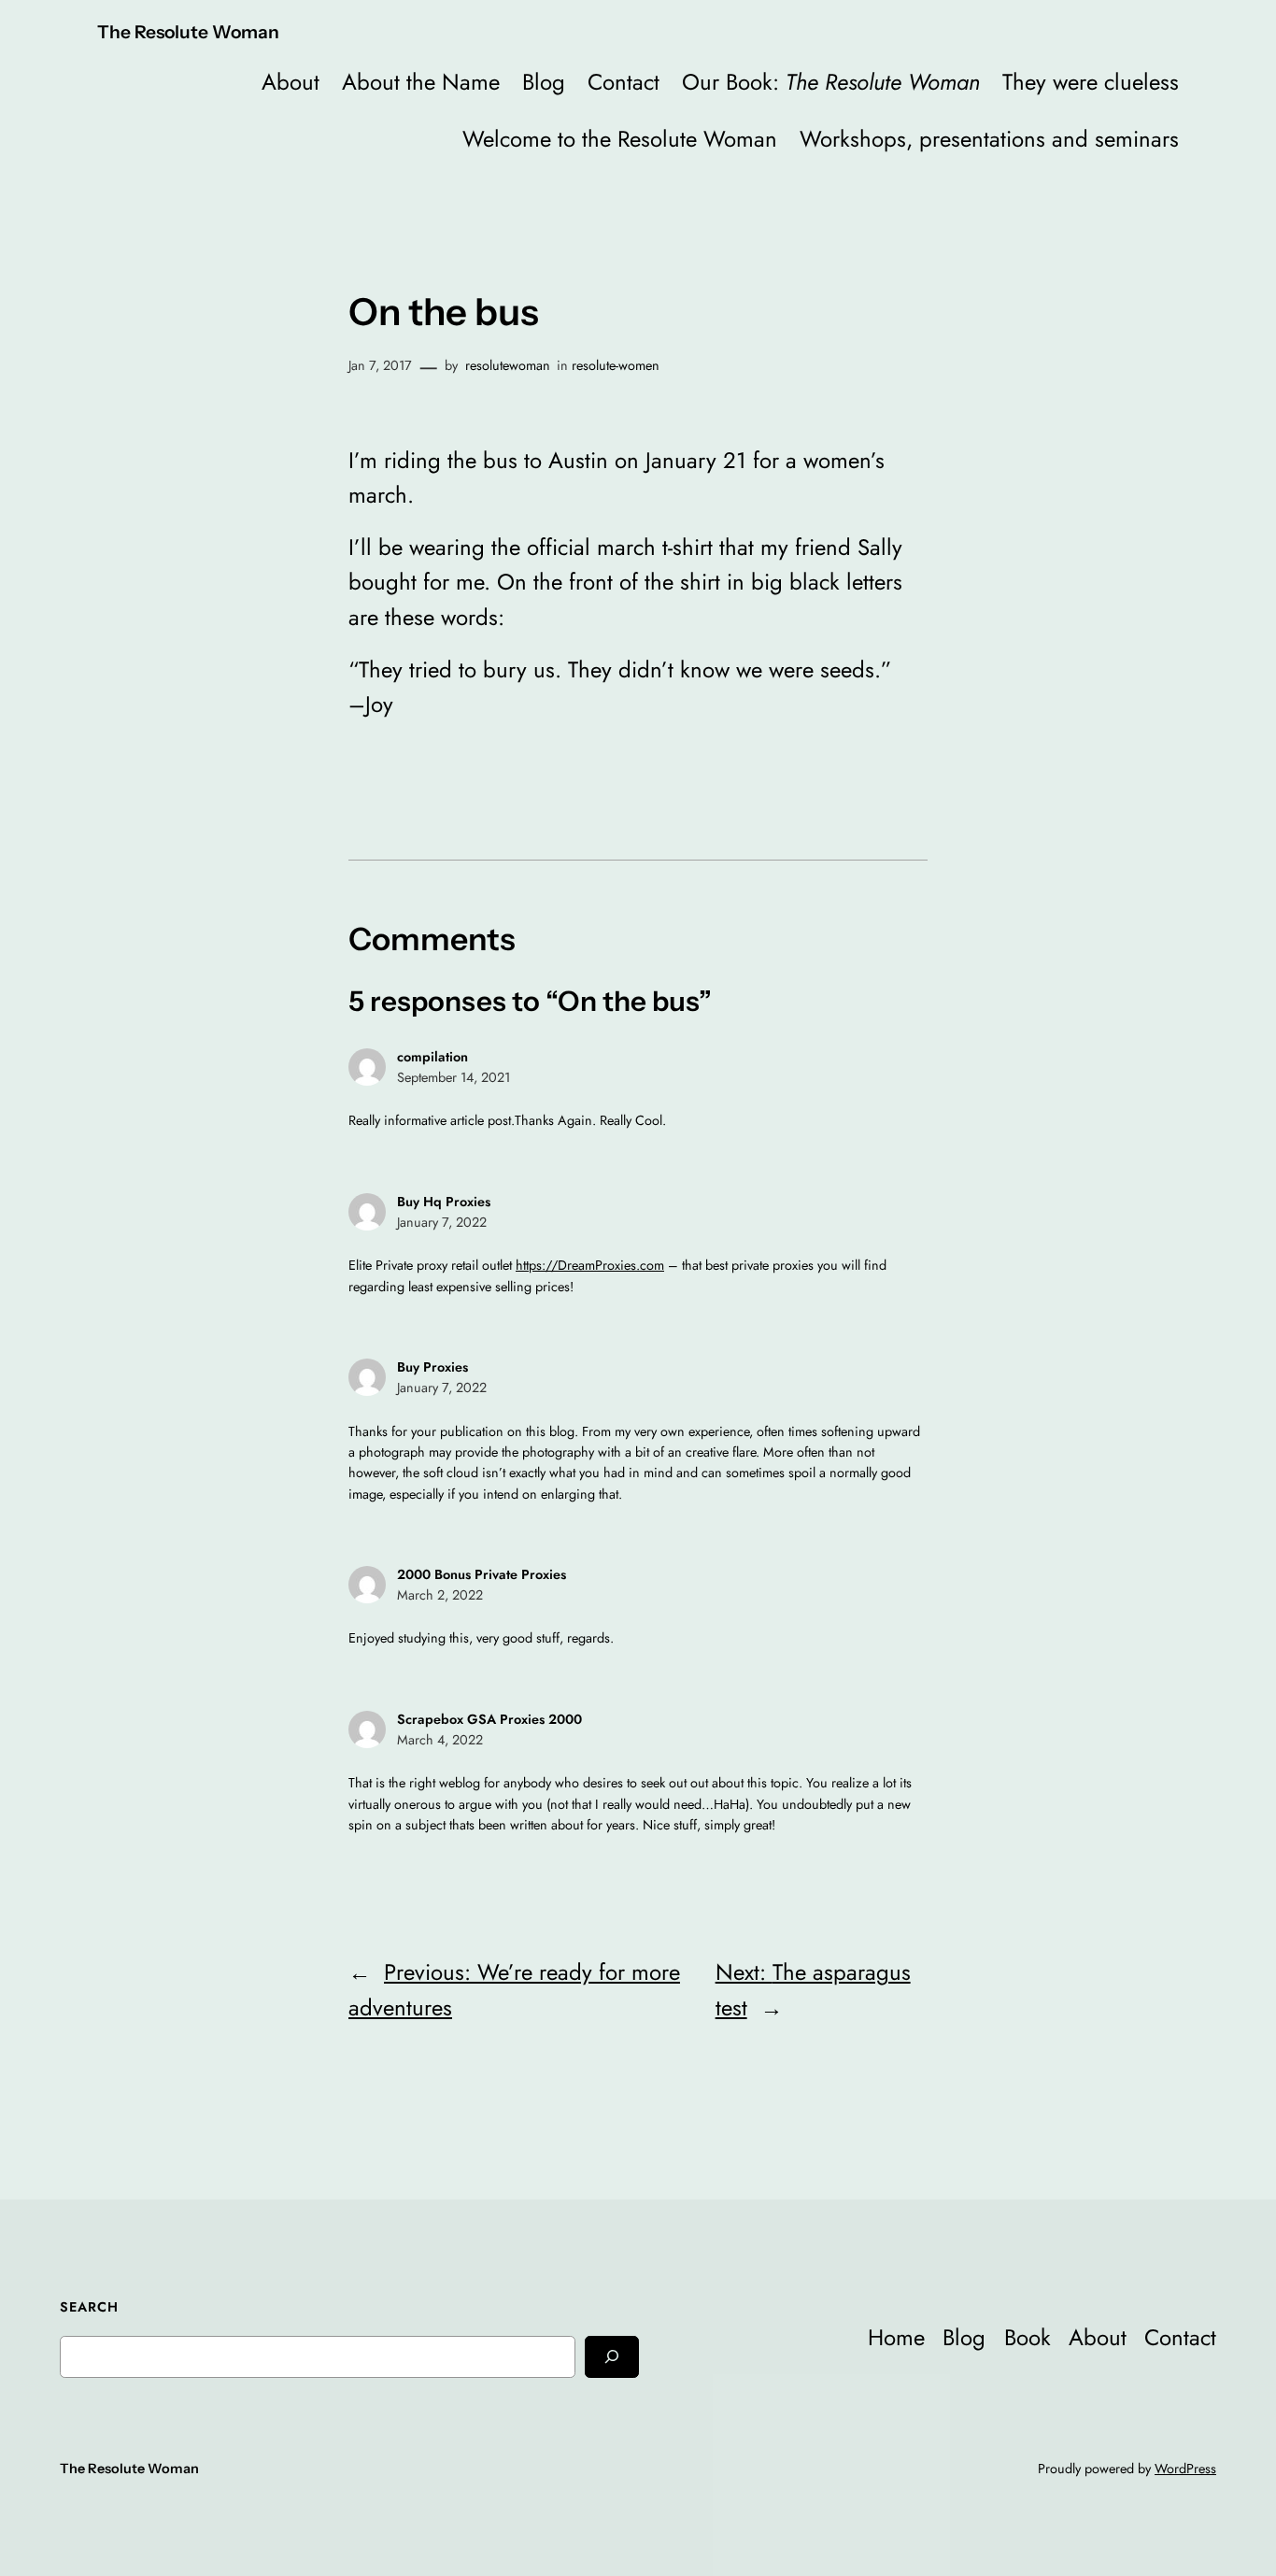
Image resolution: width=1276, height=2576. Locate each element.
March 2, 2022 (440, 1595)
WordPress (1185, 2469)
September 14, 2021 (454, 1077)
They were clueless (1091, 82)
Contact (624, 82)
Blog (544, 82)
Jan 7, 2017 (380, 365)
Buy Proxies (432, 1367)
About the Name (421, 82)
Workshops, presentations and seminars (989, 139)
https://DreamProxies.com (590, 1265)
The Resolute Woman (188, 32)
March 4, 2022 (440, 1740)
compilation (432, 1057)
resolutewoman (508, 365)
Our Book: (831, 82)
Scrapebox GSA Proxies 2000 (489, 1719)
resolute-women (616, 365)
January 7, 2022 (442, 1222)
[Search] (612, 2357)
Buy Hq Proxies (444, 1202)
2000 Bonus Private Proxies (482, 1574)
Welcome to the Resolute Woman (620, 139)
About (291, 82)
